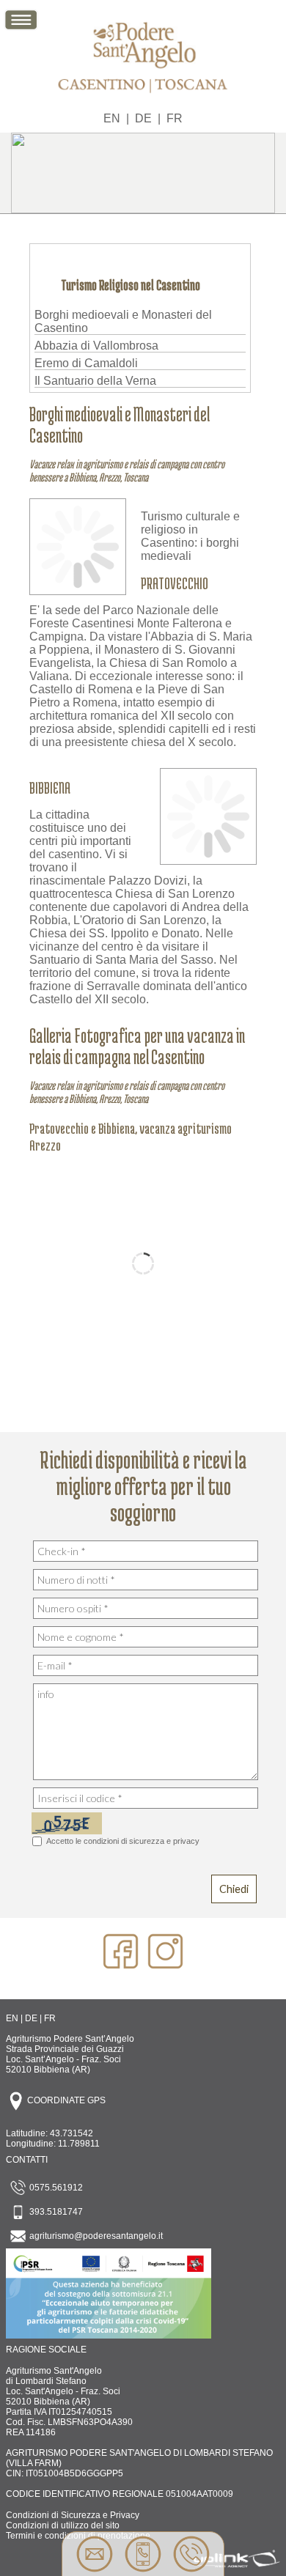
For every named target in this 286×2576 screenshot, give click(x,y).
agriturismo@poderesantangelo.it (95, 2236)
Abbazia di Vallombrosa (96, 346)
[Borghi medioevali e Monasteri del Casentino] (78, 587)
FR (175, 118)
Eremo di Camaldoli (86, 363)
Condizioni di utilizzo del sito (63, 2525)
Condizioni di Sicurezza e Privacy (73, 2515)
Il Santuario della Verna (95, 381)
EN (112, 118)
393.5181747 (55, 2212)
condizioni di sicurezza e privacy (142, 1841)
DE (143, 118)
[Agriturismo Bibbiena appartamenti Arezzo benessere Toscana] (143, 96)
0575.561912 (55, 2188)
